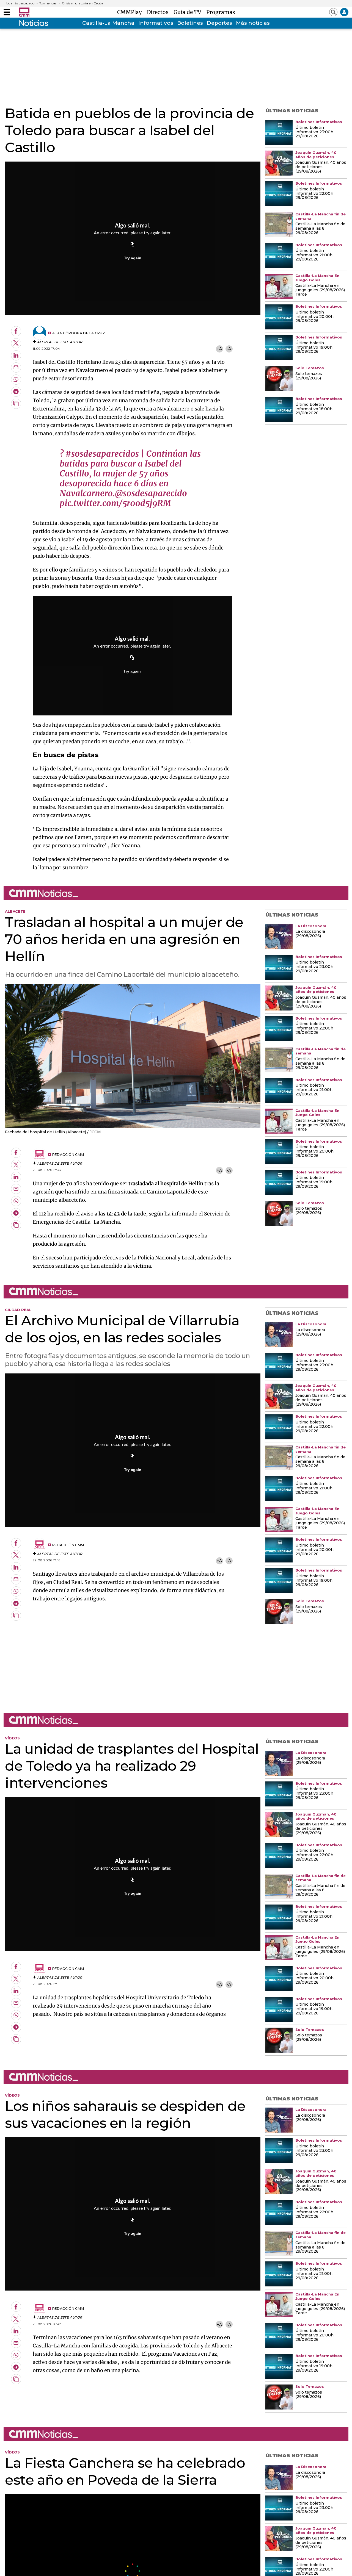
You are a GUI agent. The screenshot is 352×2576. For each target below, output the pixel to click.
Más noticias (253, 23)
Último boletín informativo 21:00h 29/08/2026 (314, 255)
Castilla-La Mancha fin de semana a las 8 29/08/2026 (320, 229)
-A (229, 349)
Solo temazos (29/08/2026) (309, 376)
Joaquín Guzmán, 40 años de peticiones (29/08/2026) (321, 167)
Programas (221, 12)
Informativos (156, 23)
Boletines (190, 23)
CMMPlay (131, 12)
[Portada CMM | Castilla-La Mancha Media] (24, 12)
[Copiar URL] (133, 245)
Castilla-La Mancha (108, 23)
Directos (159, 12)
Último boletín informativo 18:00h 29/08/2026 (314, 409)
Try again (133, 258)
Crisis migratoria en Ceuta (82, 3)
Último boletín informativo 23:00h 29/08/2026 (314, 132)
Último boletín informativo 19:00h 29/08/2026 (314, 348)
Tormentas (48, 3)
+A (219, 349)
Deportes (219, 23)
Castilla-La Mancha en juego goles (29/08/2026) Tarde (320, 290)
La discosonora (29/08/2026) (310, 934)
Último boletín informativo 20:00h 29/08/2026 (314, 317)
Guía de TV (189, 12)
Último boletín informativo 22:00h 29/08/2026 (314, 194)
